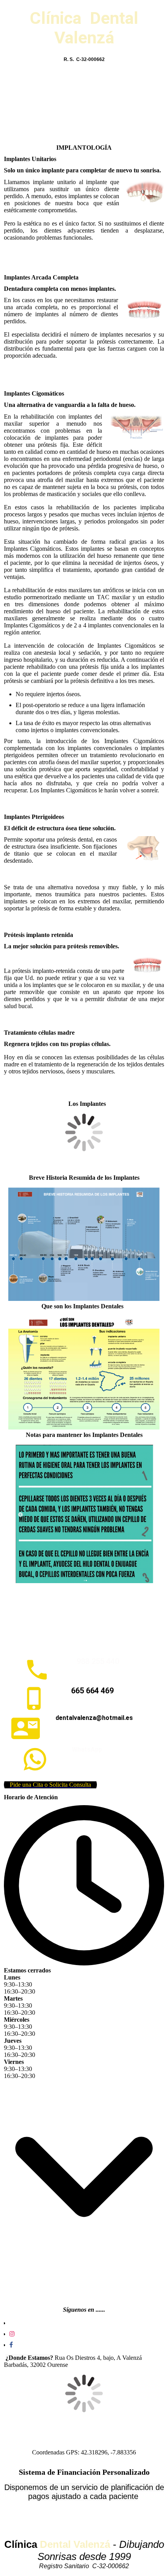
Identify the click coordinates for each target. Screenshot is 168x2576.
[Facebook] (11, 2345)
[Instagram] (12, 2334)
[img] (84, 105)
